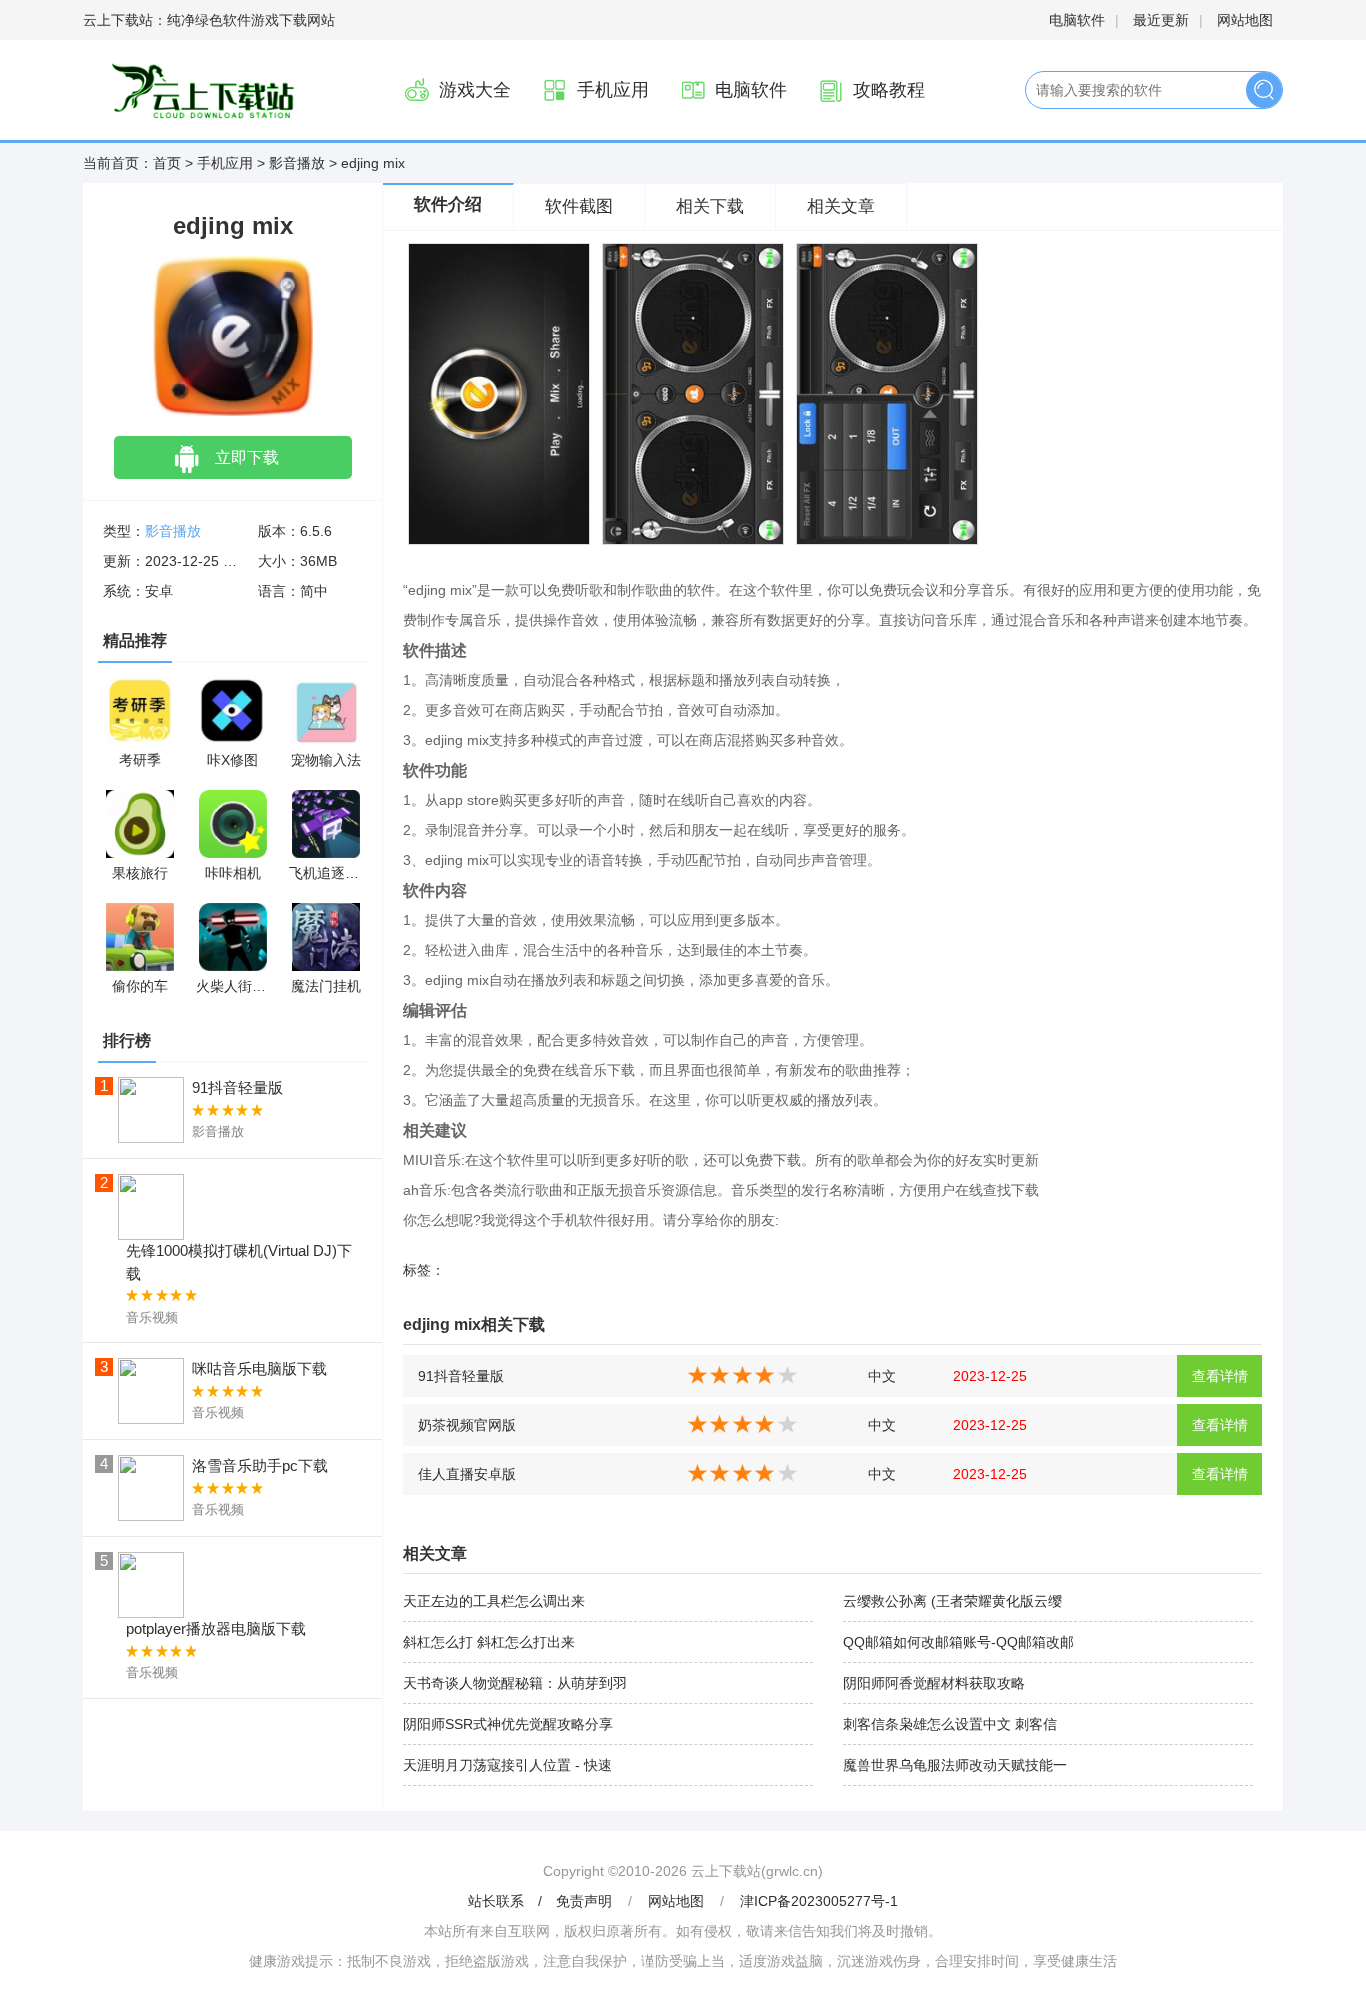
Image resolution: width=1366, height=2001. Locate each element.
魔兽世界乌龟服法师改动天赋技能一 (955, 1765)
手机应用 (613, 90)
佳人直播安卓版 (467, 1474)
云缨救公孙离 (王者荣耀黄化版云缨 (952, 1601)
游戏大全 (475, 90)
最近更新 (1161, 20)
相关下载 (710, 206)
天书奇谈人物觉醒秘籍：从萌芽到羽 (515, 1683)
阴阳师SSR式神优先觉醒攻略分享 (508, 1724)
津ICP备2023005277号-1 (819, 1901)
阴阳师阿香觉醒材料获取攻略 (934, 1683)
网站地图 (1245, 20)
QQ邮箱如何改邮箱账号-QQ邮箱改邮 (958, 1642)
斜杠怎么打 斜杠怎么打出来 (489, 1642)
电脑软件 (1077, 20)
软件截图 (579, 206)
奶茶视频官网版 (467, 1425)
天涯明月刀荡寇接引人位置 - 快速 (507, 1765)
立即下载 (247, 457)
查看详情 (1220, 1376)
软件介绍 (448, 204)
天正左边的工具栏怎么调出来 (494, 1601)
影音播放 (297, 163)
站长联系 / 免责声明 (542, 1901)
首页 (167, 163)
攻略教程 (889, 90)
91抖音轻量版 (461, 1376)
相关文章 (841, 206)
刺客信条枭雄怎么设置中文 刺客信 (950, 1724)
